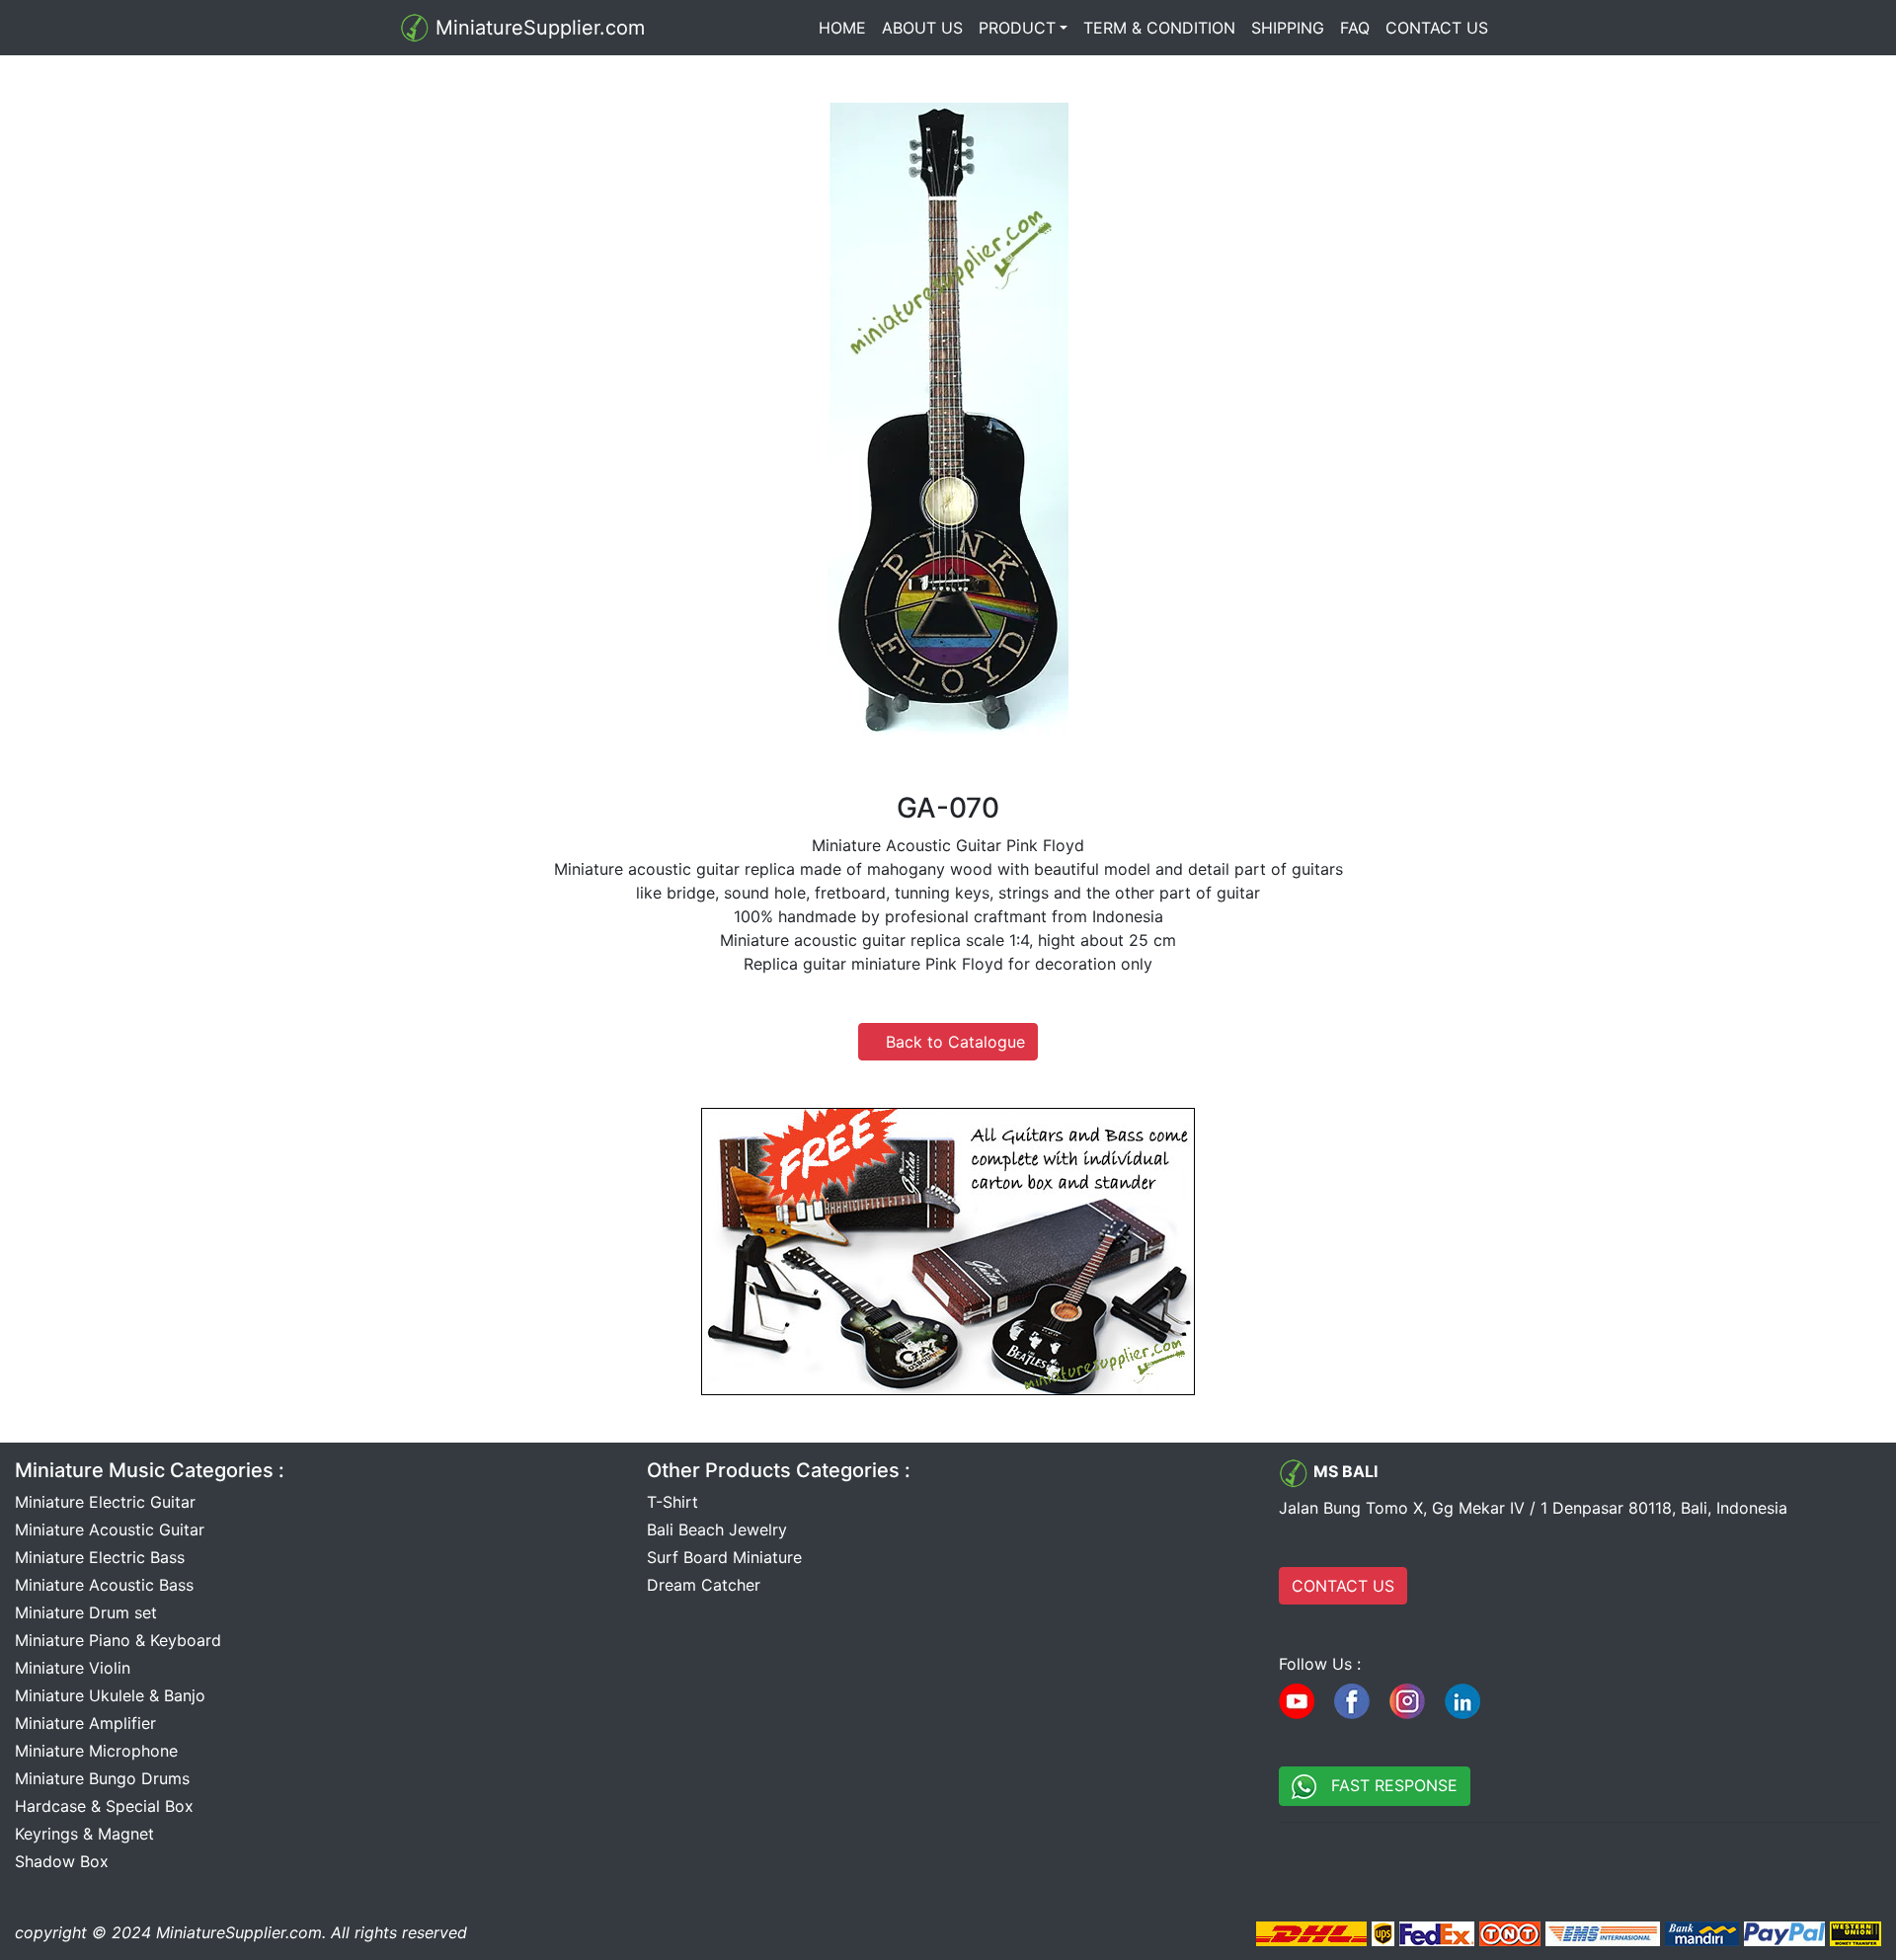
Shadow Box (62, 1861)
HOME (846, 28)
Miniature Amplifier (85, 1723)
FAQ (1355, 28)
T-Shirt (672, 1502)
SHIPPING (1288, 28)
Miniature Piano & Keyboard (118, 1640)
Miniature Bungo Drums (102, 1778)
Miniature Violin (73, 1668)
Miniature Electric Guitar (105, 1502)
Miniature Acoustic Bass (104, 1585)
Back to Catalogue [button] (948, 1042)
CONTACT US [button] (1343, 1586)
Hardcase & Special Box (104, 1806)
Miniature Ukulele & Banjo (110, 1695)
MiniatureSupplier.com (537, 28)
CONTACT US (1437, 28)
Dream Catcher (704, 1585)
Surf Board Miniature (724, 1557)
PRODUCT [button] (1017, 28)
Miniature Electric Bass (100, 1557)
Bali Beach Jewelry (717, 1529)
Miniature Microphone (96, 1751)
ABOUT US (922, 28)
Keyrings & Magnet (84, 1834)
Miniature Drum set (86, 1612)
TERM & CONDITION (1159, 28)
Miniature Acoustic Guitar (110, 1529)
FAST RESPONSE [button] (1387, 1785)
